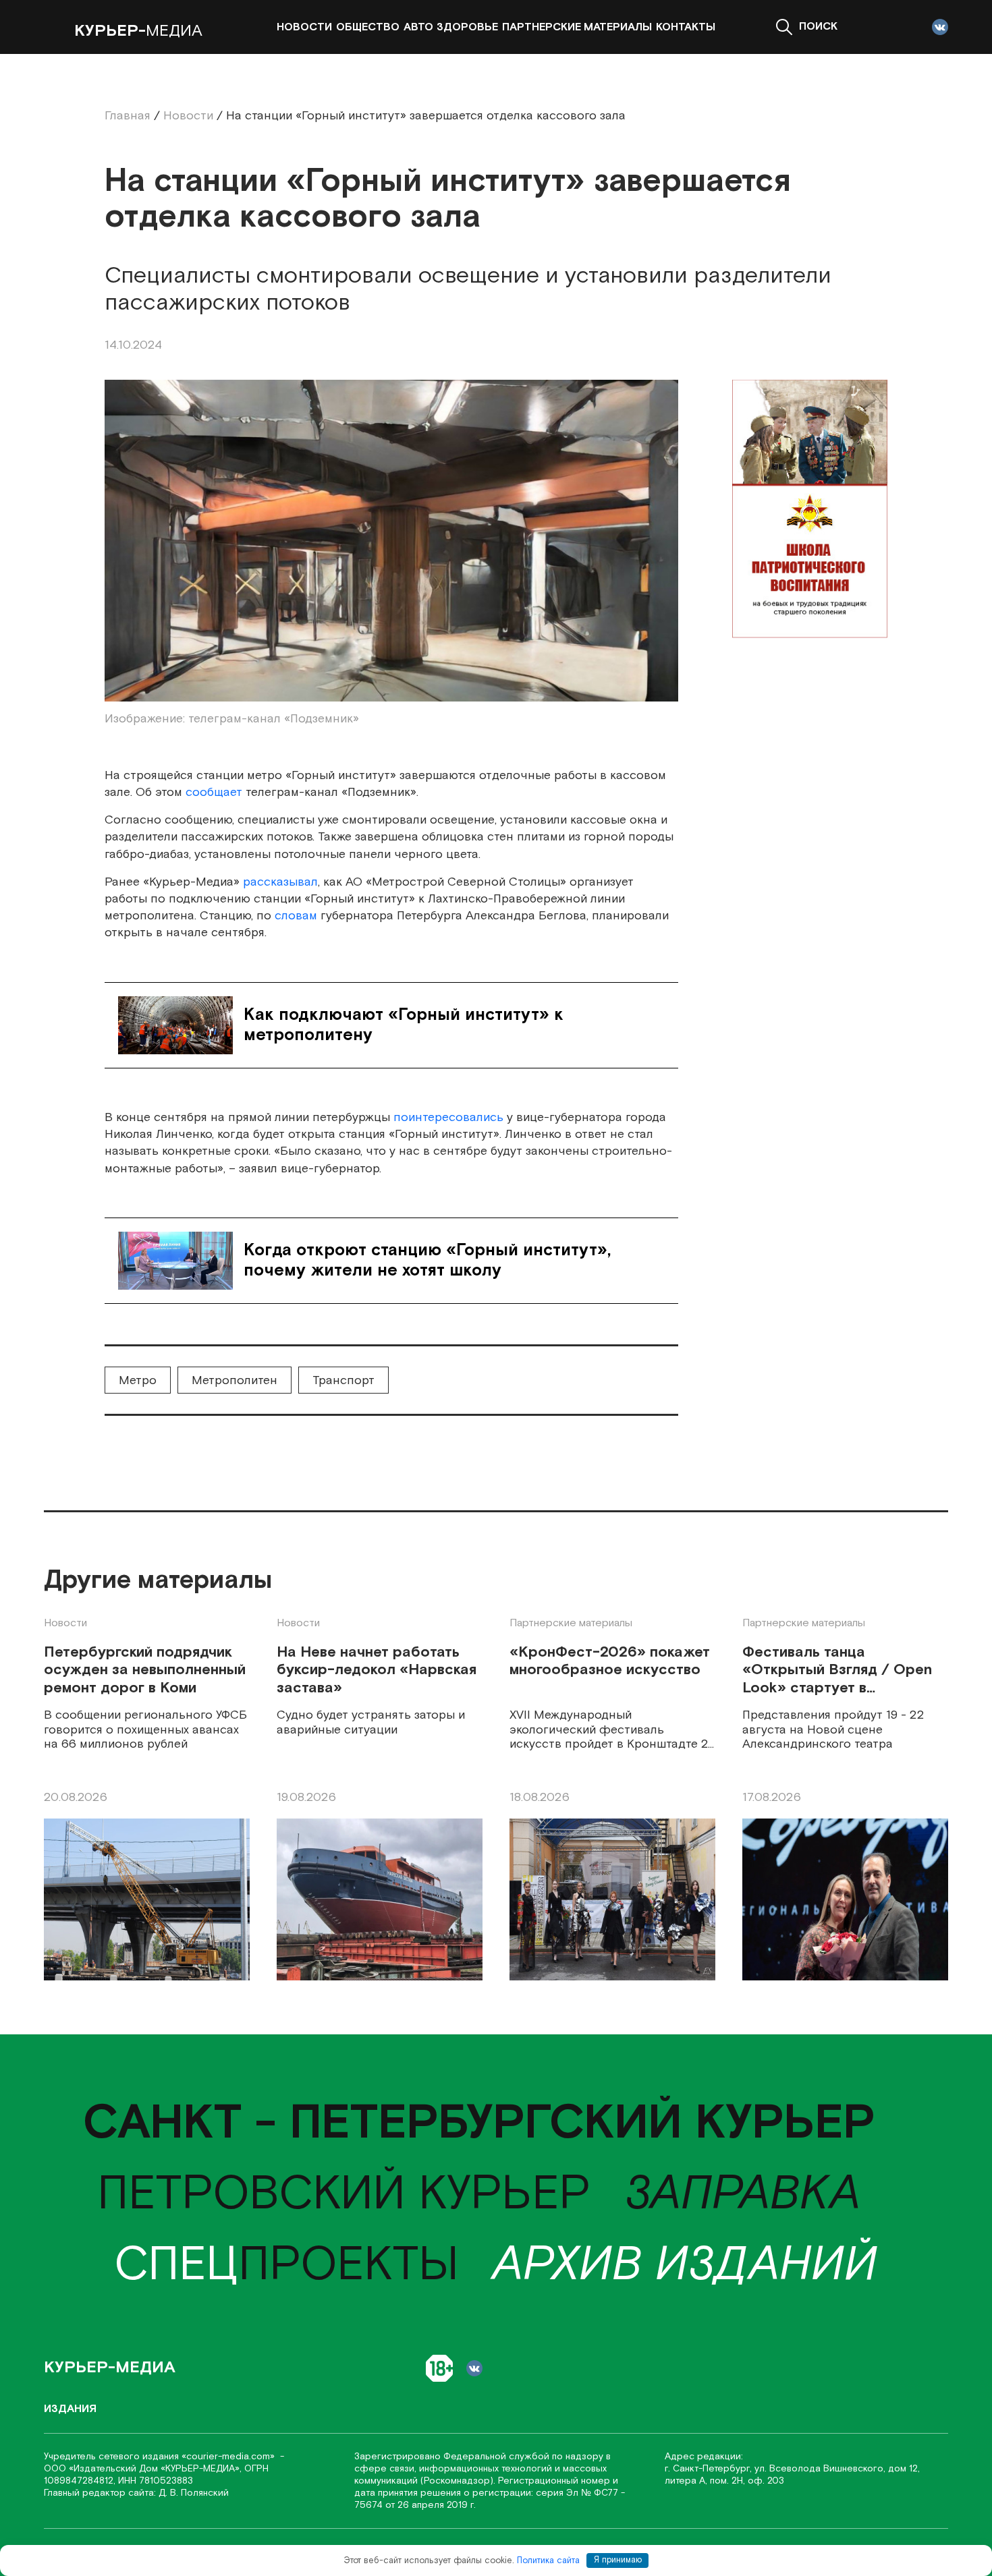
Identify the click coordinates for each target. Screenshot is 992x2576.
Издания (70, 2409)
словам (298, 916)
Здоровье (467, 27)
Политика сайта (548, 2560)
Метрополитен (235, 1380)
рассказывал (280, 882)
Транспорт (343, 1380)
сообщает (214, 792)
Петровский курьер (344, 2195)
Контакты (686, 27)
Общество (368, 27)
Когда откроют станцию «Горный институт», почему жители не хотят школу (427, 1260)
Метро (138, 1380)
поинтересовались (448, 1117)
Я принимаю (618, 2560)
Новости (304, 27)
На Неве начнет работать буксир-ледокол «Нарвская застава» (377, 1671)
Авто (418, 27)
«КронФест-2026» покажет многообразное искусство (610, 1662)
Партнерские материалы (577, 27)
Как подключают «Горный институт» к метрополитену (404, 1025)
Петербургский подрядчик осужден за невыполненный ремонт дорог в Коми (145, 1671)
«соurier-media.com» (229, 2457)
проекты (286, 2265)
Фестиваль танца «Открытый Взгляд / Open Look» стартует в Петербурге (837, 1671)
